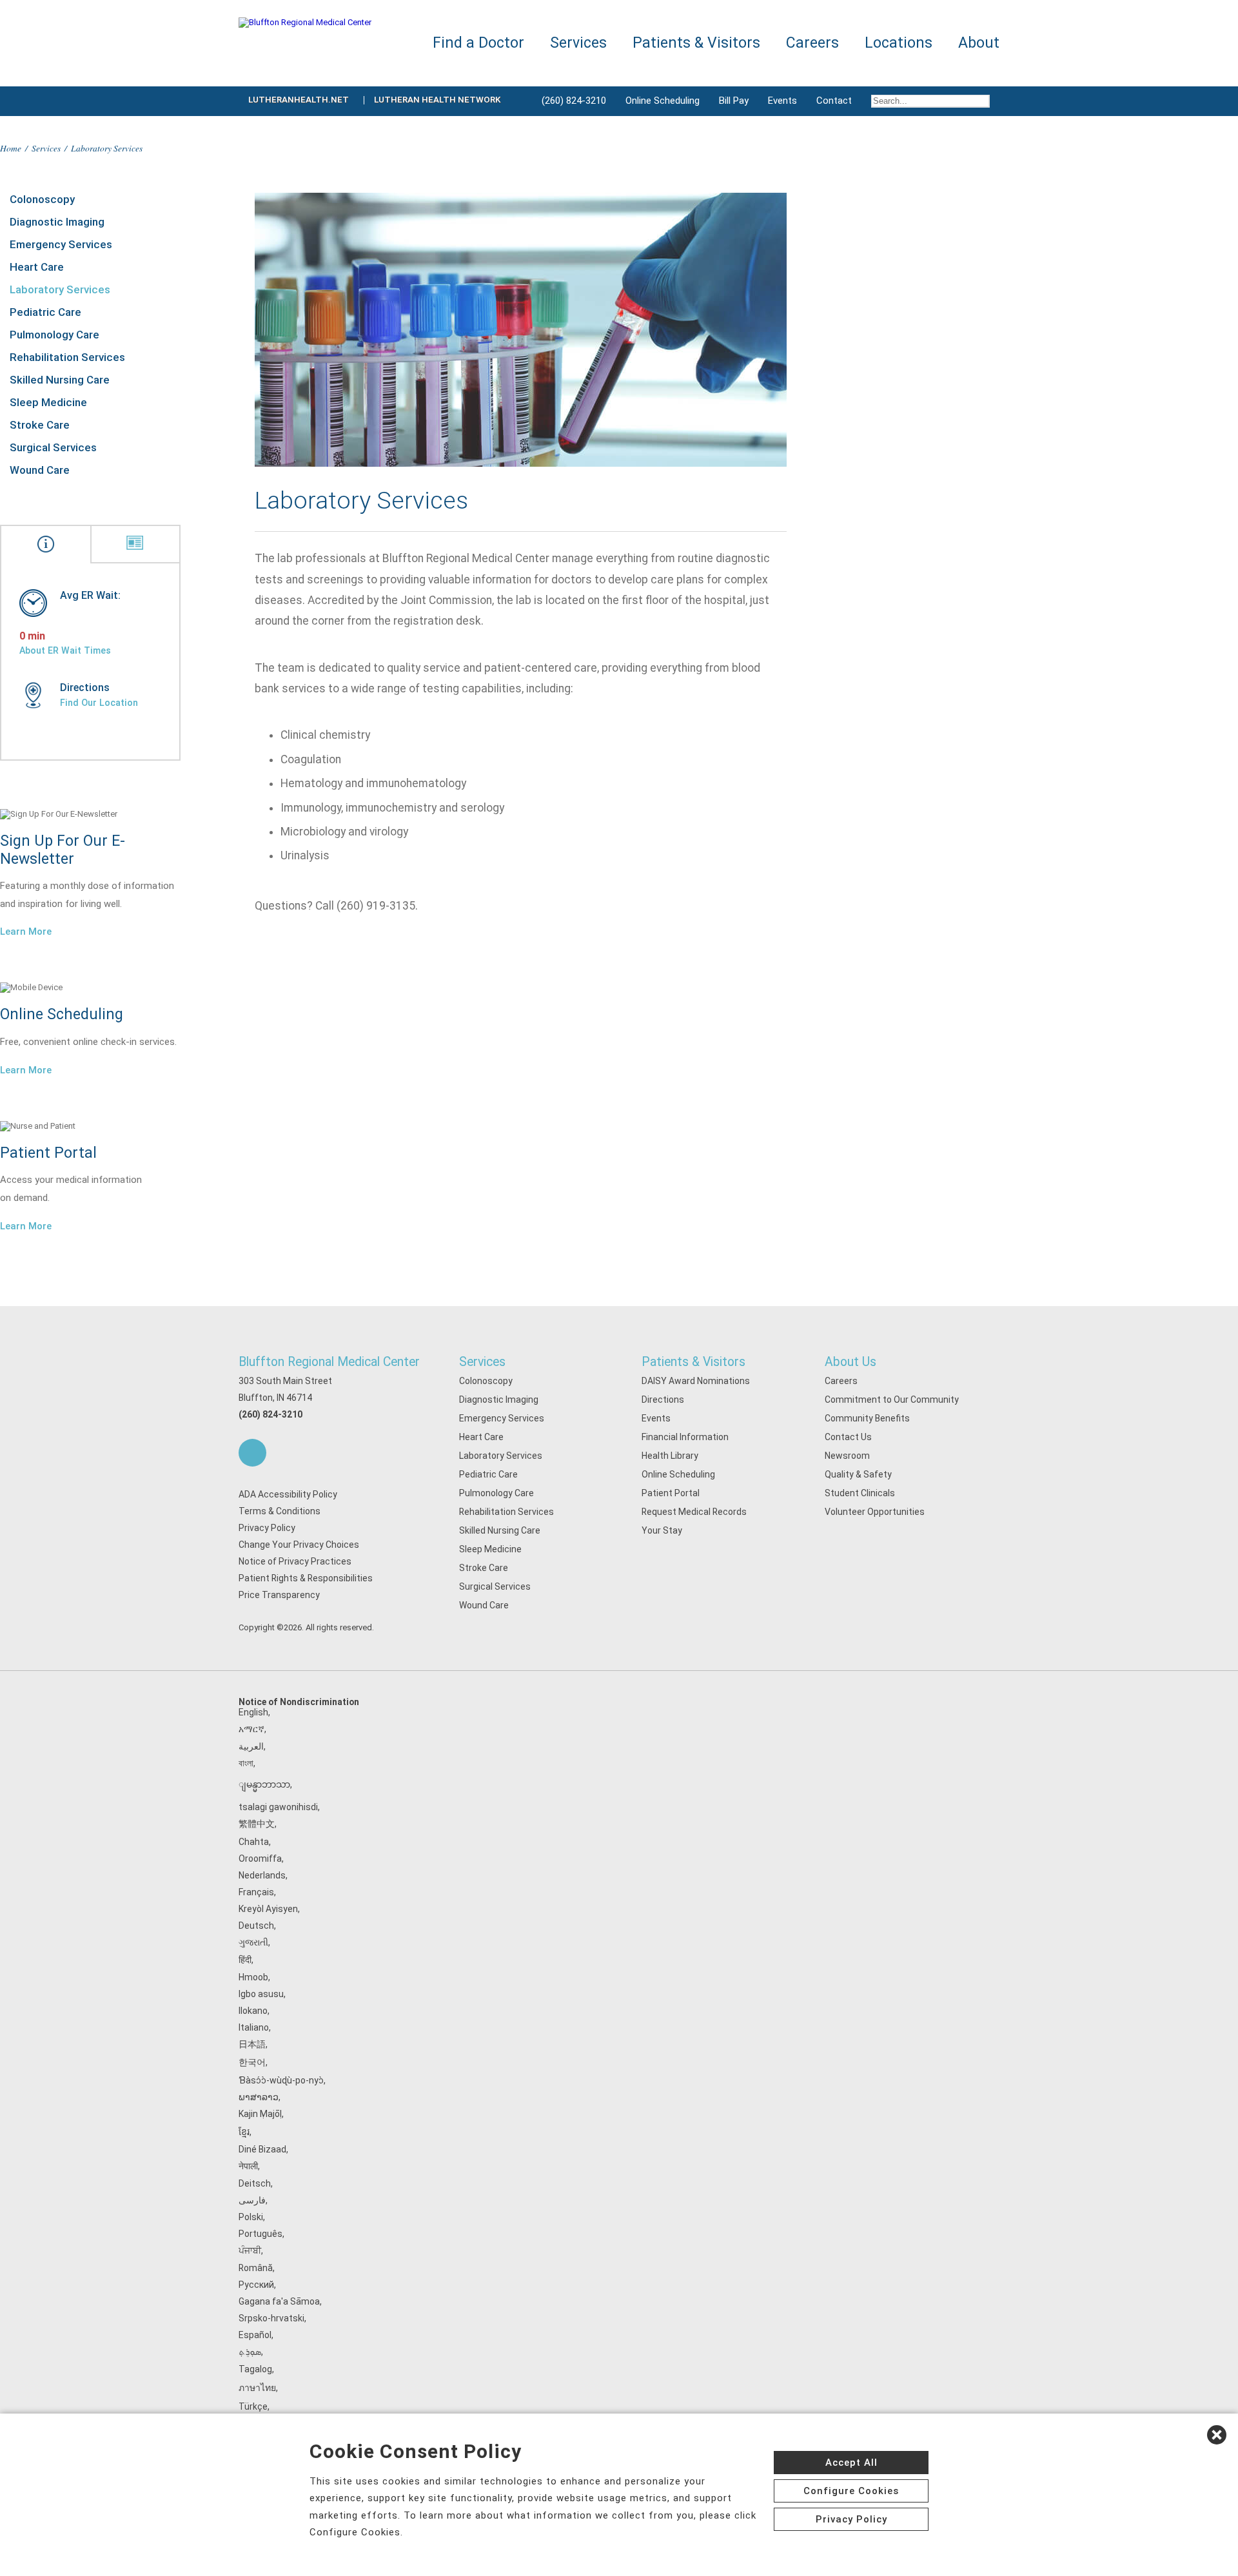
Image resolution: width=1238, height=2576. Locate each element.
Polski (251, 2217)
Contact (834, 101)
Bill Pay (734, 101)
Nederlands (262, 1875)
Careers (841, 1381)
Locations (899, 43)
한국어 (252, 2062)
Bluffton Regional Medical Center (329, 1362)
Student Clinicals (860, 1493)
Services (46, 148)
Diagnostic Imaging (57, 222)
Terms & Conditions (280, 1511)
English (253, 1712)
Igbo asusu (261, 1994)
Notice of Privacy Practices (295, 1561)
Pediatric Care (45, 312)
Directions (663, 1400)
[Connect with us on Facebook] (252, 1453)
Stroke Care (40, 425)
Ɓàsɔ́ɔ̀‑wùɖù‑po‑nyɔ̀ (281, 2080)
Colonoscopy (42, 199)
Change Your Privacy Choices (299, 1545)
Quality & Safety (858, 1474)
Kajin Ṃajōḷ (260, 2114)
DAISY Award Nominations (696, 1381)
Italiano (254, 2027)
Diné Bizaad (262, 2149)
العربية (251, 1746)
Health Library (670, 1456)
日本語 (252, 2044)
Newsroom (847, 1456)
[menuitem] (930, 101)
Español (255, 2335)
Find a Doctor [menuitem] (478, 43)
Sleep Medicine (48, 402)
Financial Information (685, 1437)
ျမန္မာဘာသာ (264, 1784)
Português (260, 2234)
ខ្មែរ (244, 2132)
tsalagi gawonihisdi (278, 1807)
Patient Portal (671, 1493)
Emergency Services (61, 244)
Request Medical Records (694, 1512)
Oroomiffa (260, 1859)
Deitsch (255, 2183)
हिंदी (245, 1960)
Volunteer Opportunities (875, 1512)
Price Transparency (279, 1595)
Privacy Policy (267, 1528)
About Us (850, 1362)
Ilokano (253, 2011)
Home (11, 148)
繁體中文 (257, 1824)
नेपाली (248, 2166)
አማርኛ (251, 1729)
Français (256, 1892)
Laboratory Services (60, 289)
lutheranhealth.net (299, 100)
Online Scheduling (663, 101)
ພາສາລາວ (259, 2097)
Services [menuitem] (578, 43)
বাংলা (246, 1763)
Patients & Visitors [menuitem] (696, 43)
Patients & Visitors (693, 1362)
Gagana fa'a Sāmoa (279, 2301)
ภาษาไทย (257, 2388)
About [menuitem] (979, 43)
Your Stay (662, 1530)
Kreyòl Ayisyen (268, 1909)
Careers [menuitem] (812, 43)
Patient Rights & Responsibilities (306, 1578)
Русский (256, 2285)
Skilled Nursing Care (60, 380)
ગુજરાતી (253, 1942)
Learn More (26, 932)
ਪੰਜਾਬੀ (250, 2250)
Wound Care (40, 470)
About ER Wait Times (65, 650)
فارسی (252, 2200)
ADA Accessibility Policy (288, 1494)
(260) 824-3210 (574, 101)
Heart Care (37, 267)
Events (782, 101)
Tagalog (255, 2369)
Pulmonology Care (54, 335)
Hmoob (253, 1977)
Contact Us (848, 1437)
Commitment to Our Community (892, 1400)
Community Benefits (867, 1418)
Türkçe (253, 2406)
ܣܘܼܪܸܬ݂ (250, 2352)
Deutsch (256, 1926)
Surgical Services (53, 447)
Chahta (254, 1842)
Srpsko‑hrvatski (271, 2318)
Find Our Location (99, 703)
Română (256, 2268)
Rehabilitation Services (67, 357)
